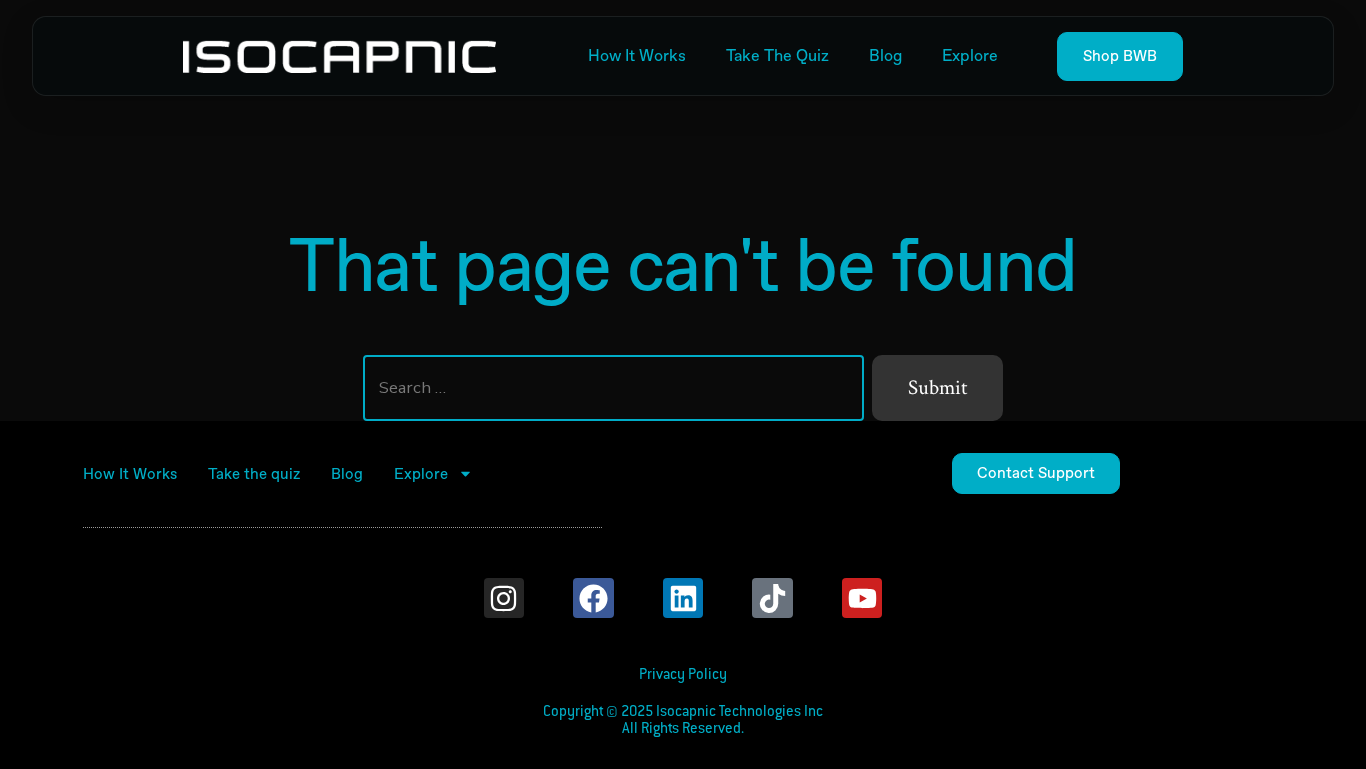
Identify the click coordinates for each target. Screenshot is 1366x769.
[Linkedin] (683, 598)
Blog (885, 55)
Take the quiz (777, 55)
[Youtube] (862, 598)
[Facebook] (593, 598)
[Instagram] (504, 598)
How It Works (637, 55)
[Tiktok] (772, 598)
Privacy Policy (683, 675)
